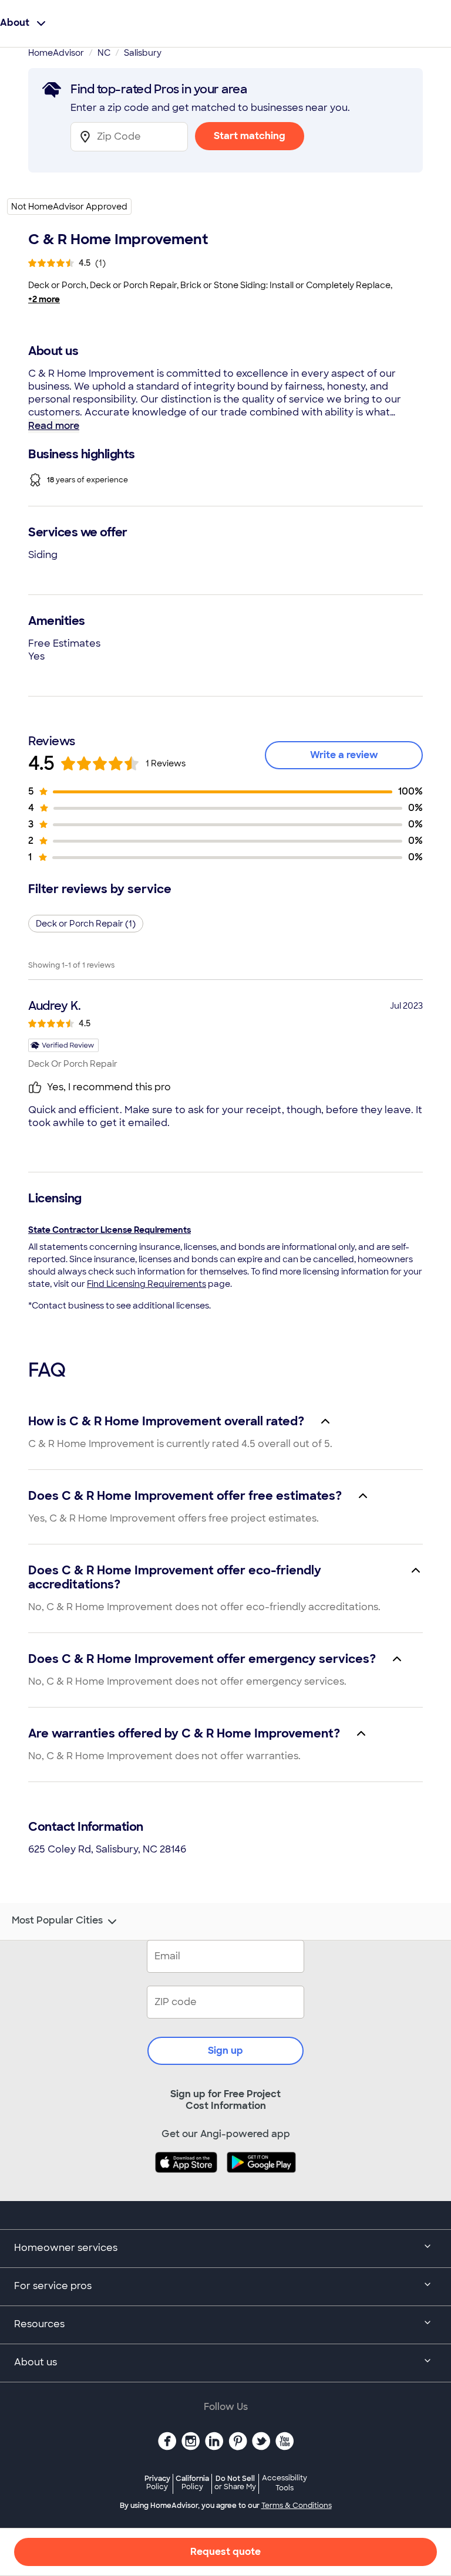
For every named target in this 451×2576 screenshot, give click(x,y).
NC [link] (104, 53)
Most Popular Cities (57, 1921)
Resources (39, 2324)
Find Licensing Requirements (147, 1284)
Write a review (344, 755)
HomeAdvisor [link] (56, 53)
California (192, 2482)
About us (36, 2362)
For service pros (53, 2286)
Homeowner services (66, 2248)
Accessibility (285, 2483)
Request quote (225, 2552)
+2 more (44, 299)
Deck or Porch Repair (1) (86, 924)
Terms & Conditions (297, 2506)
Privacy (157, 2482)
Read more (54, 426)
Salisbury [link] (143, 53)
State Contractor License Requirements (110, 1230)
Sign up (225, 2051)
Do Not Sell (235, 2482)
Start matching (250, 136)
